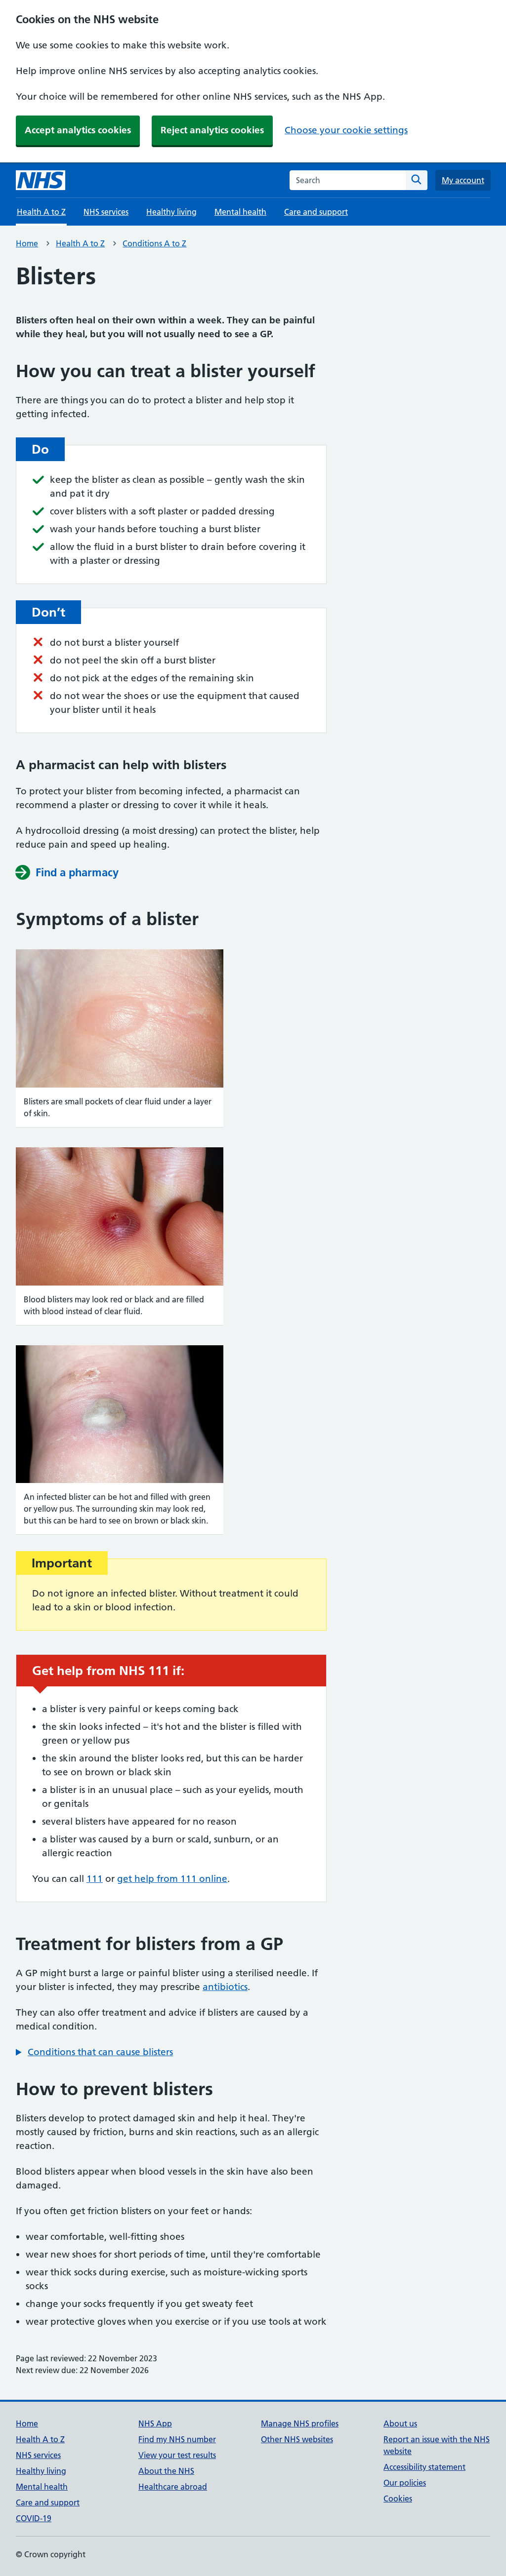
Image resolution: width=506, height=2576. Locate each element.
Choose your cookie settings (346, 130)
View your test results (177, 2455)
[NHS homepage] (41, 180)
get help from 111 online (172, 1879)
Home (27, 243)
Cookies (398, 2498)
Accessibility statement (424, 2467)
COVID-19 (34, 2518)
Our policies (405, 2483)
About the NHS (166, 2471)
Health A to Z (80, 243)
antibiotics (225, 1987)
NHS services (106, 212)
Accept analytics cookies (78, 130)
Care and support (316, 212)
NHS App (155, 2423)
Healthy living (171, 212)
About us (400, 2423)
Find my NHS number (177, 2439)
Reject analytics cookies (212, 130)
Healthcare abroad (173, 2487)
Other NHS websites (297, 2439)
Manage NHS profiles (300, 2423)
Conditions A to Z (154, 243)
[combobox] (348, 180)
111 (95, 1879)
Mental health (240, 212)
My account (463, 180)
